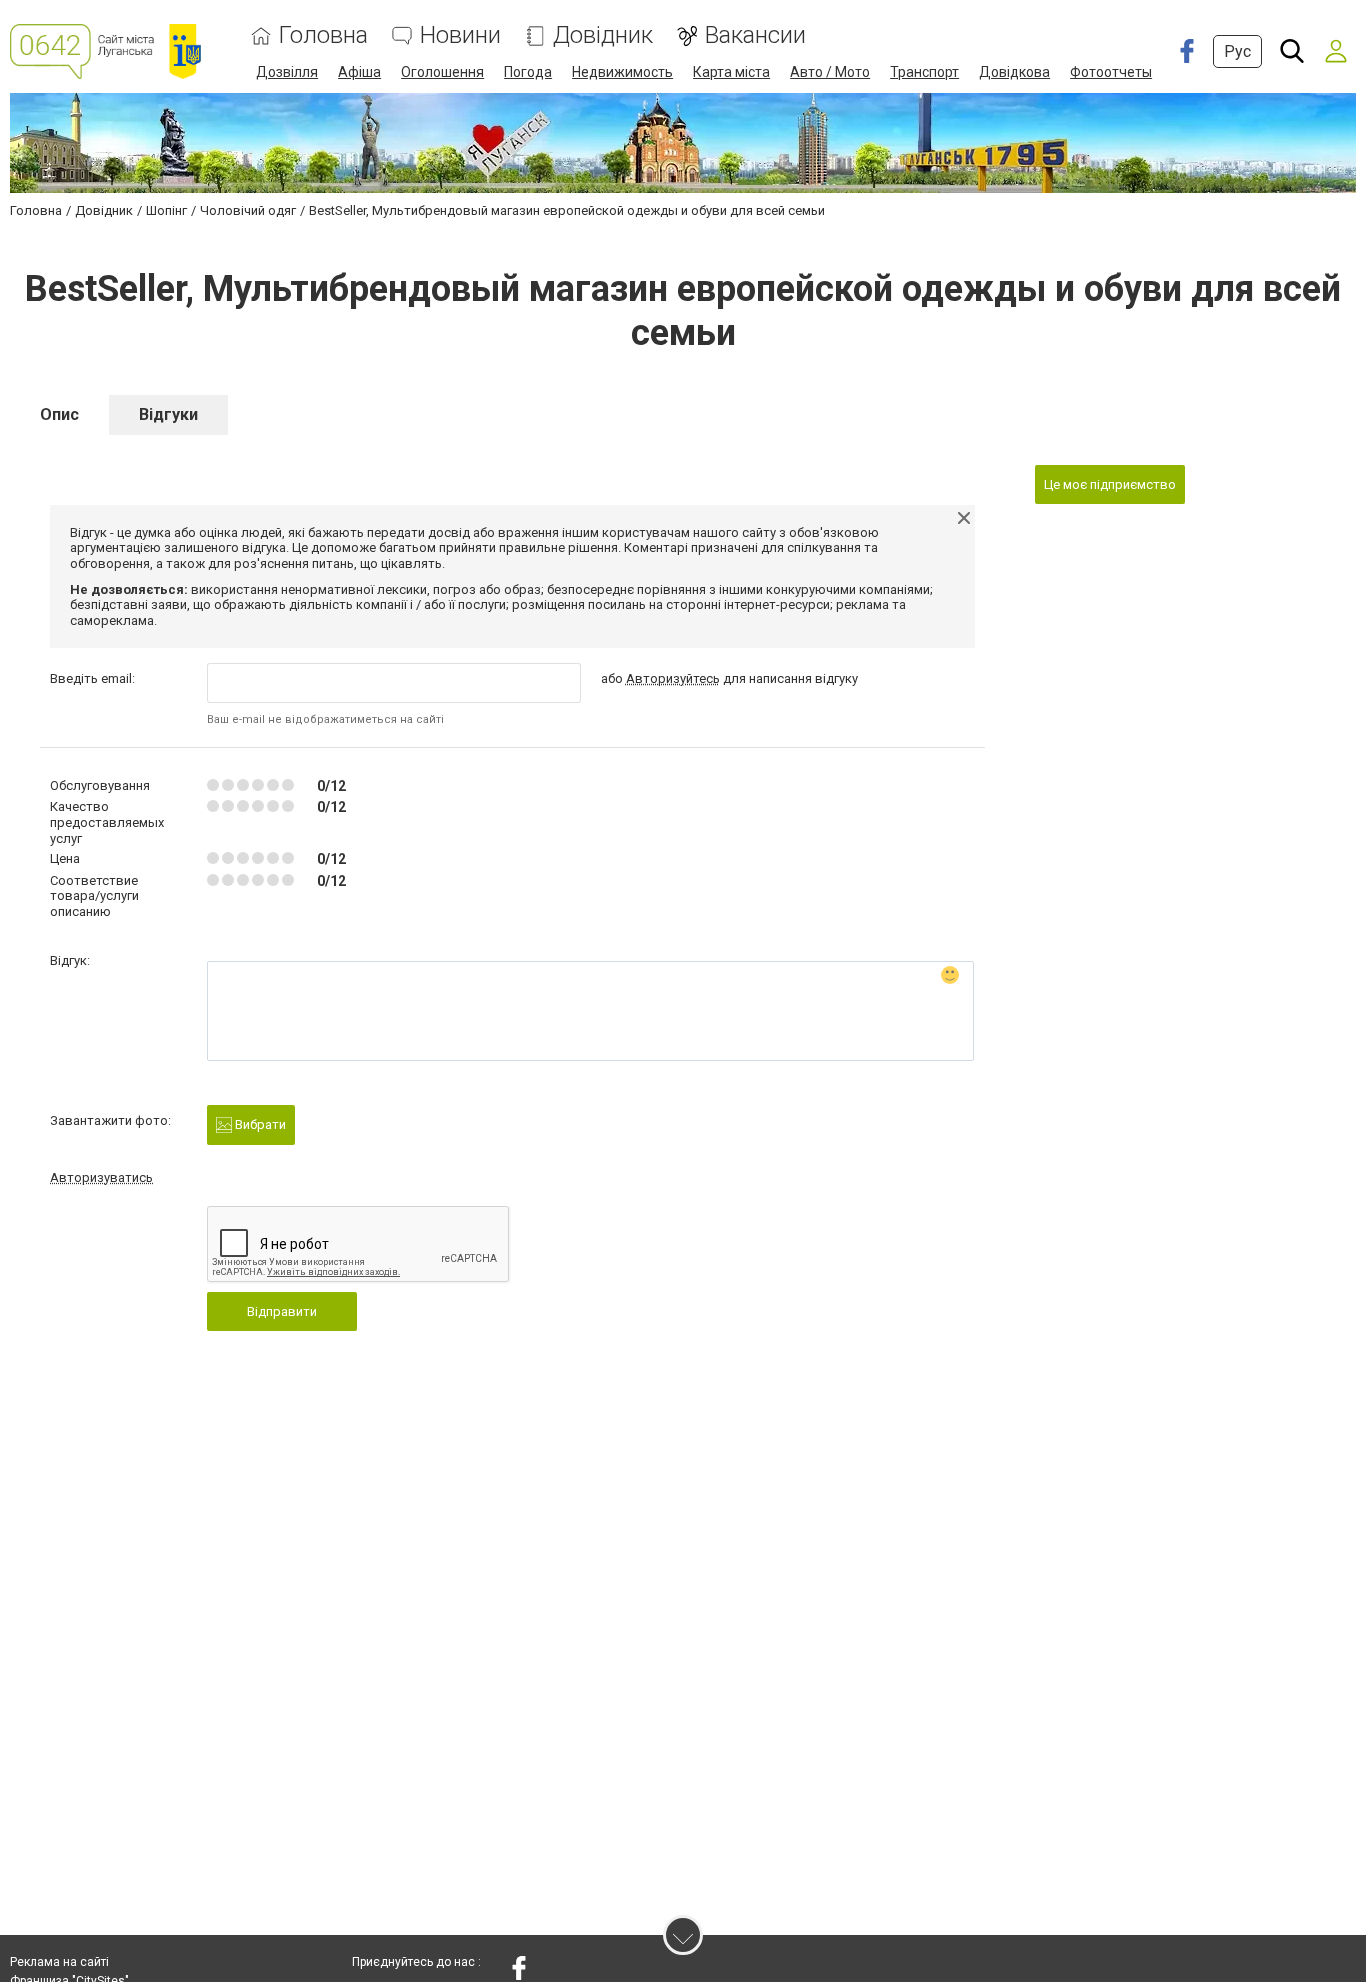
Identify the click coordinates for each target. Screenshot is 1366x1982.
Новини (460, 35)
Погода (528, 72)
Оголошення (442, 72)
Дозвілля (287, 72)
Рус (1237, 51)
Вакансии (755, 35)
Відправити (282, 1311)
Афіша (359, 72)
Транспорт (924, 72)
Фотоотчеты (1111, 72)
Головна (323, 35)
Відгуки (168, 414)
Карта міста (731, 72)
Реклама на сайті (59, 1962)
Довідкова (1014, 72)
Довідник (603, 35)
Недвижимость (622, 72)
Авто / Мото (830, 72)
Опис (59, 414)
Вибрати (259, 1124)
